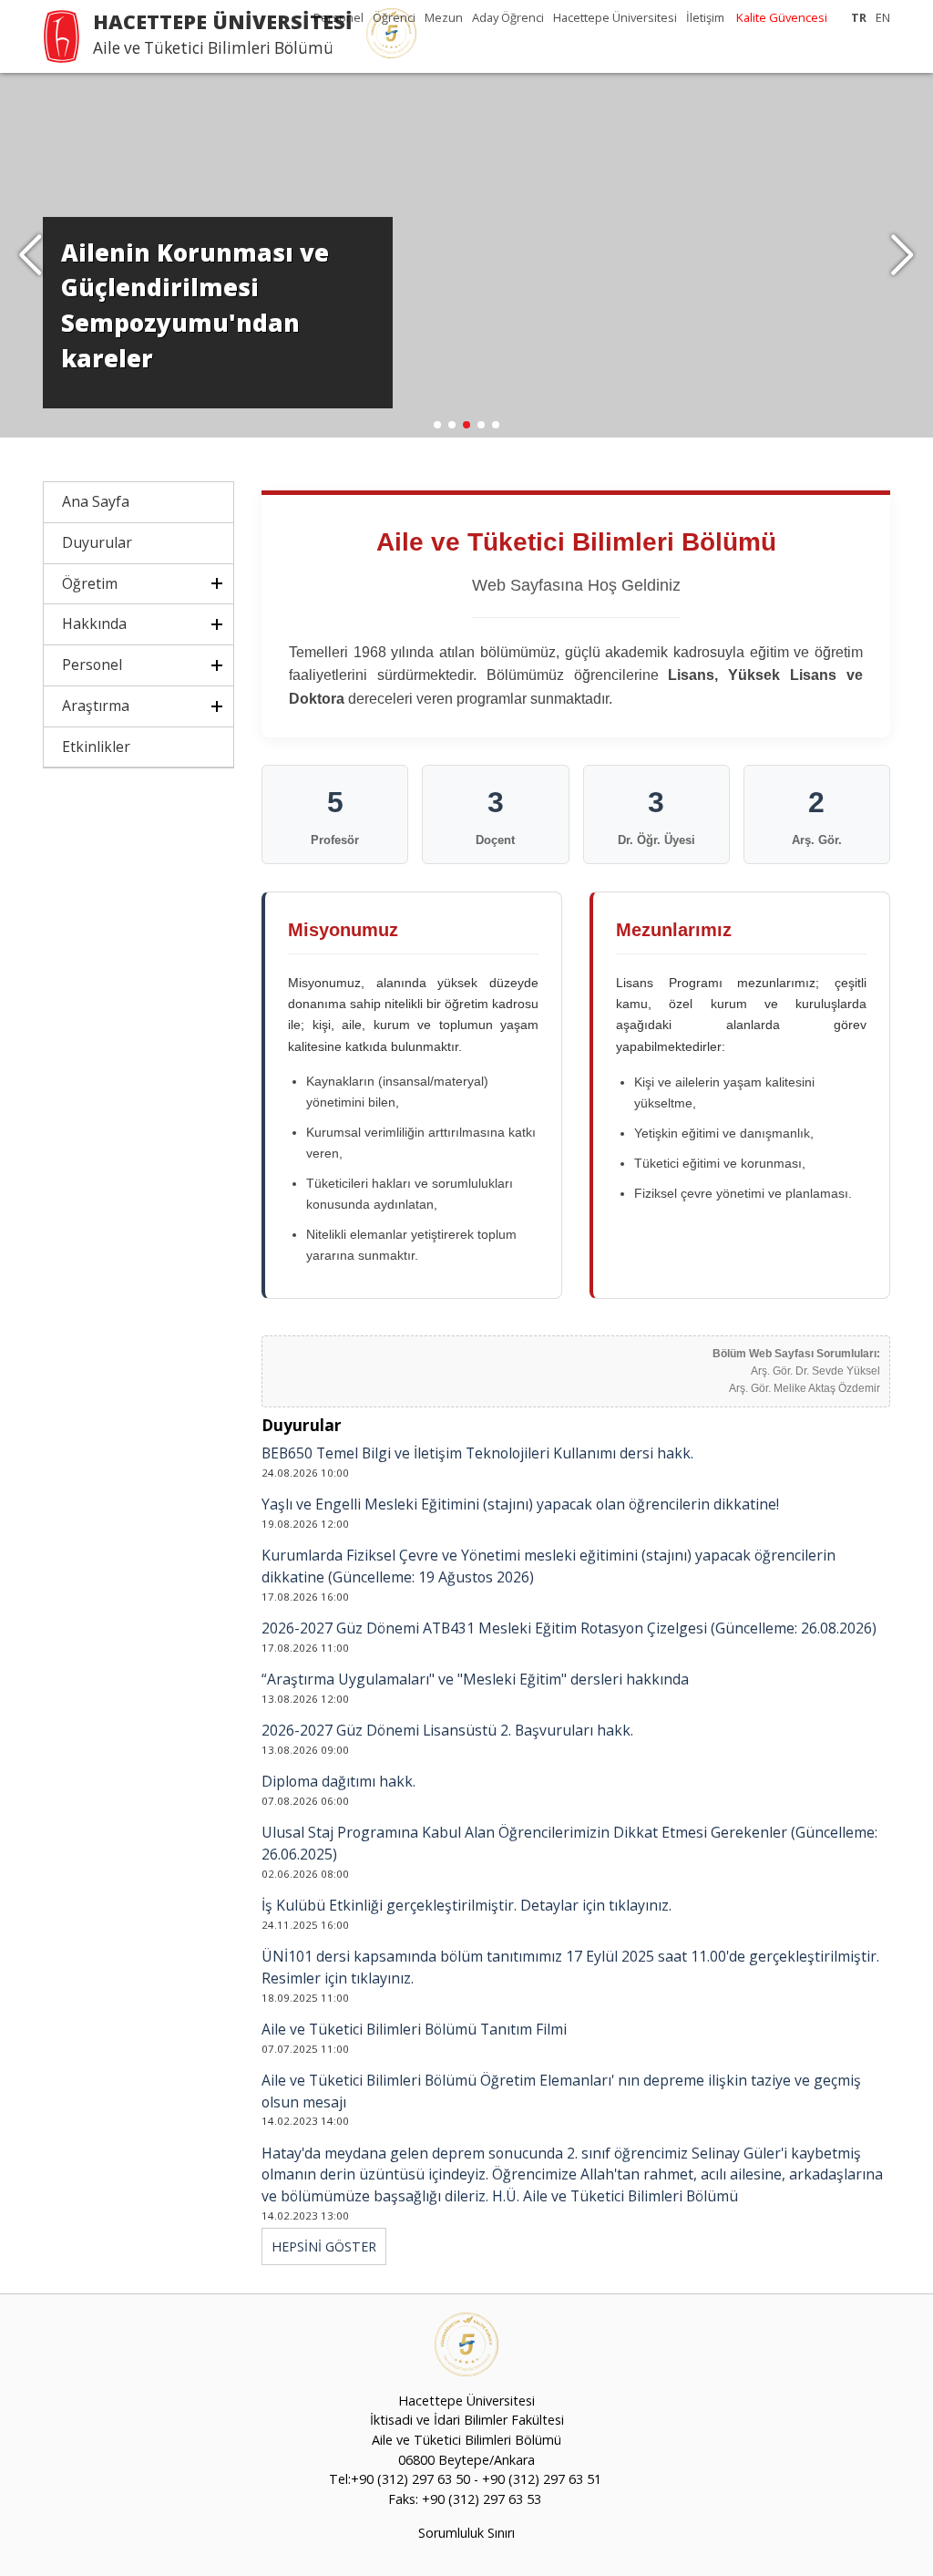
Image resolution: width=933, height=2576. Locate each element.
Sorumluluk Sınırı (466, 2533)
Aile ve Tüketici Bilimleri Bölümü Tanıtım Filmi (414, 2029)
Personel (338, 17)
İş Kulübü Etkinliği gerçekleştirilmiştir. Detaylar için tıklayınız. (466, 1905)
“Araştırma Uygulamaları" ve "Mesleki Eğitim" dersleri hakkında (475, 1679)
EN (883, 17)
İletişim (705, 17)
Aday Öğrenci (508, 17)
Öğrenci (394, 17)
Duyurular (97, 542)
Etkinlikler (96, 747)
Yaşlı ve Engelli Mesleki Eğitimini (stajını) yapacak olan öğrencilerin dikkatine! (520, 1504)
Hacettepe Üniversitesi (615, 17)
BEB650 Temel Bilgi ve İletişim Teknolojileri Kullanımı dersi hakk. (477, 1453)
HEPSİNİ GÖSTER (324, 2246)
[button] (902, 255)
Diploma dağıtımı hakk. (338, 1781)
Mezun (444, 17)
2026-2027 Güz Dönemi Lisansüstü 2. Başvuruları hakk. (447, 1730)
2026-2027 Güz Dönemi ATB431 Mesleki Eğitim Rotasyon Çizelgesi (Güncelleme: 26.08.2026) (569, 1628)
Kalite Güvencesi (782, 17)
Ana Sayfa (96, 501)
